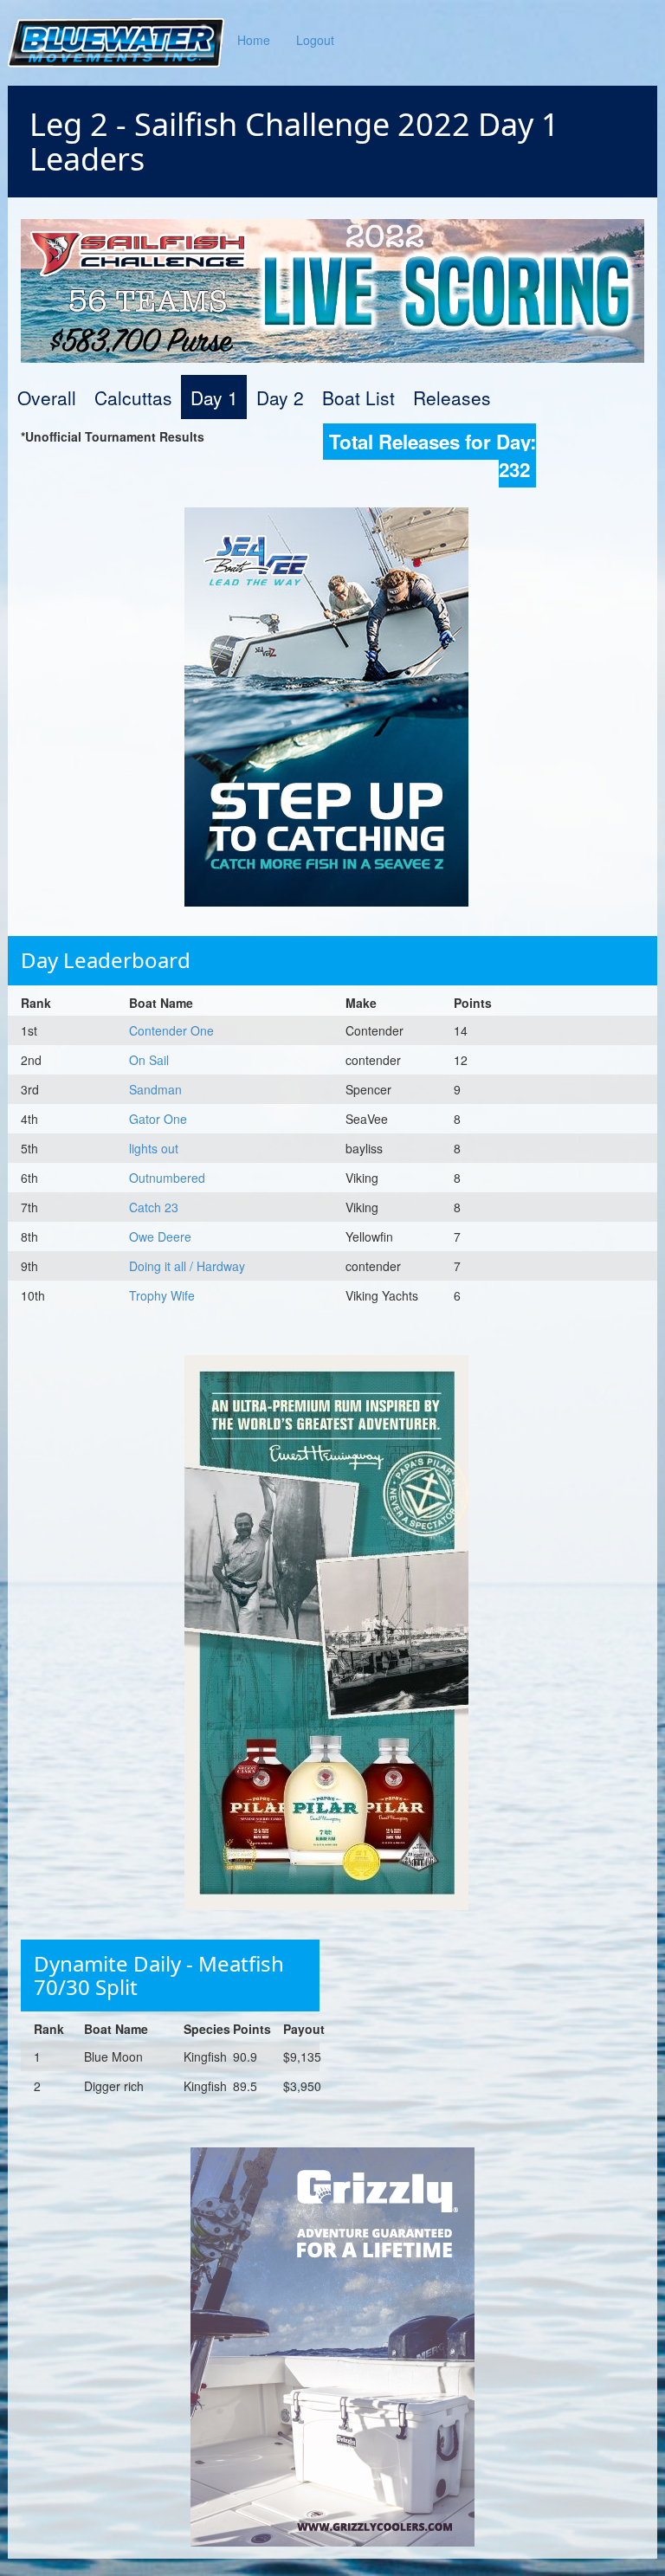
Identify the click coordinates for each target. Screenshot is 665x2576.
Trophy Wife (162, 1295)
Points (473, 1003)
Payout (304, 2029)
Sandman (155, 1089)
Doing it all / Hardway (187, 1266)
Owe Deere (160, 1236)
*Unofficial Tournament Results (113, 436)
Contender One (171, 1030)
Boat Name (161, 1003)
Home (254, 40)
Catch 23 (154, 1207)
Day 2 (280, 397)
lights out (154, 1148)
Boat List (358, 397)
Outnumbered (167, 1178)
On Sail (149, 1060)
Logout (315, 40)
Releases (452, 397)
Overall (47, 397)
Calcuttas (133, 397)
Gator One (158, 1119)
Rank (36, 1003)
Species (207, 2029)
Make (361, 1003)
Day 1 (214, 397)
